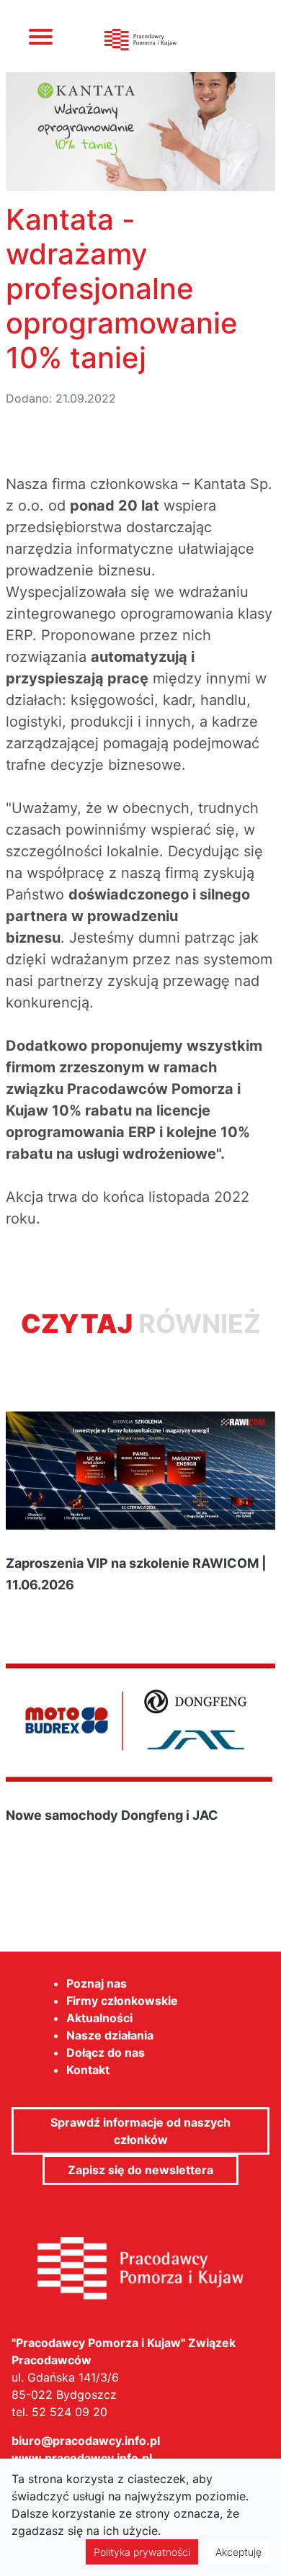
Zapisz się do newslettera (140, 2170)
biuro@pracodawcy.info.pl (86, 2441)
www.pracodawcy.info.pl (82, 2458)
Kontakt (88, 2070)
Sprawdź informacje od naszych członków (140, 2131)
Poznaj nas (97, 1983)
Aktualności (99, 2018)
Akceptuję (238, 2552)
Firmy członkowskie (122, 2001)
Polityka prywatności (142, 2552)
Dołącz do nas (106, 2052)
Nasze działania (110, 2035)
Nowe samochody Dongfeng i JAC (112, 1815)
